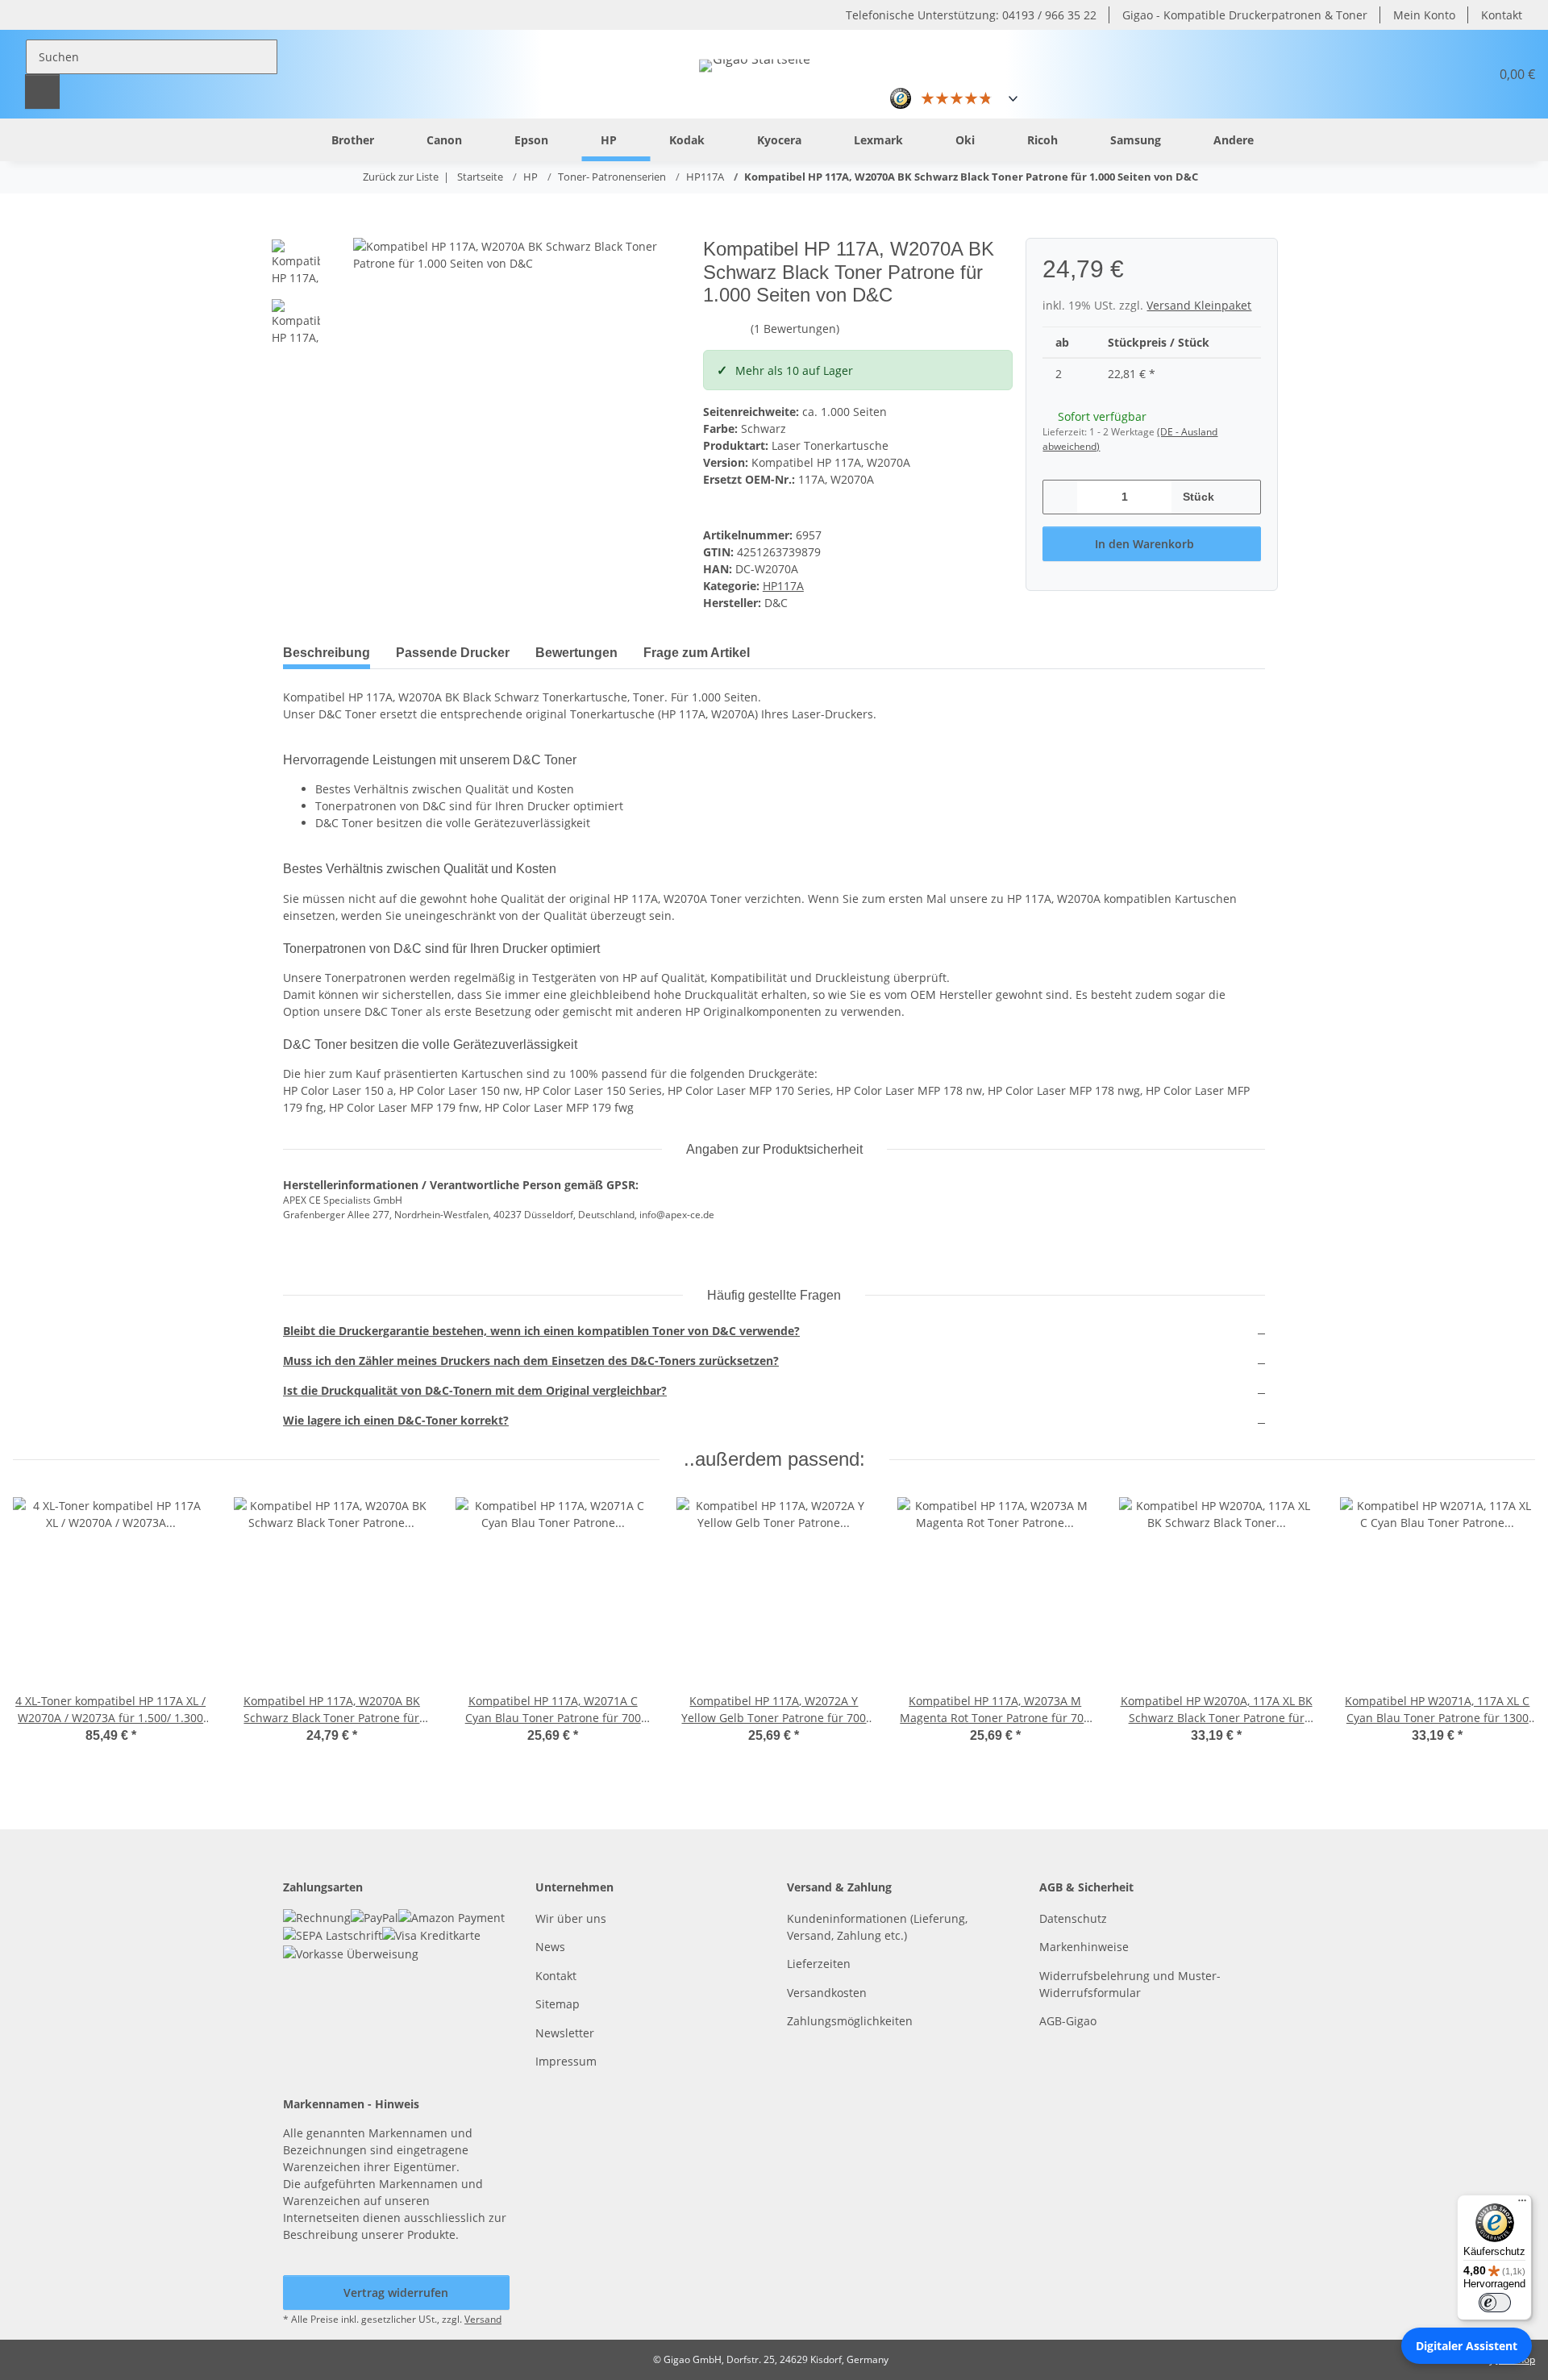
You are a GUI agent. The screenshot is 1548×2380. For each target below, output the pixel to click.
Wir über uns (571, 1918)
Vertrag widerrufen (396, 2293)
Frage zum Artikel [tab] (697, 653)
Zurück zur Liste (401, 177)
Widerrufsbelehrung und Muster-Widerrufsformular (1130, 1984)
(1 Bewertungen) (795, 329)
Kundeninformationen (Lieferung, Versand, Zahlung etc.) (877, 1927)
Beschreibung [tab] (327, 653)
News (550, 1947)
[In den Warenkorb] (296, 229)
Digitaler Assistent (1467, 2346)
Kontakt (1502, 15)
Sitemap (558, 2004)
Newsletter (565, 2033)
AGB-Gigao (1068, 2021)
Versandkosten (827, 1993)
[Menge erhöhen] (1243, 497)
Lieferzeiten (819, 1964)
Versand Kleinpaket (1199, 305)
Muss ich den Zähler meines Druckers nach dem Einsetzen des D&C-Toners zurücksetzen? (531, 1361)
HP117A (783, 586)
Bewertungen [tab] (576, 653)
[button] (1438, 74)
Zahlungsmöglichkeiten (850, 2021)
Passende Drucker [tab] (453, 653)
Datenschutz (1073, 1918)
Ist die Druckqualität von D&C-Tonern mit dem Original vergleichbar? (475, 1390)
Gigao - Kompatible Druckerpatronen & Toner (1245, 15)
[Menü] (1522, 2204)
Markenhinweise (1084, 1947)
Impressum (566, 2061)
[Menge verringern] (1061, 497)
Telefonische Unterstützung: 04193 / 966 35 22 (971, 15)
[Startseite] (287, 139)
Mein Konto (1424, 15)
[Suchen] (42, 92)
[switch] (1495, 2303)
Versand (483, 2319)
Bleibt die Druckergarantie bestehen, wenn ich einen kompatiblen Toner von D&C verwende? (541, 1331)
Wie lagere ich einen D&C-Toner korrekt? (396, 1420)
